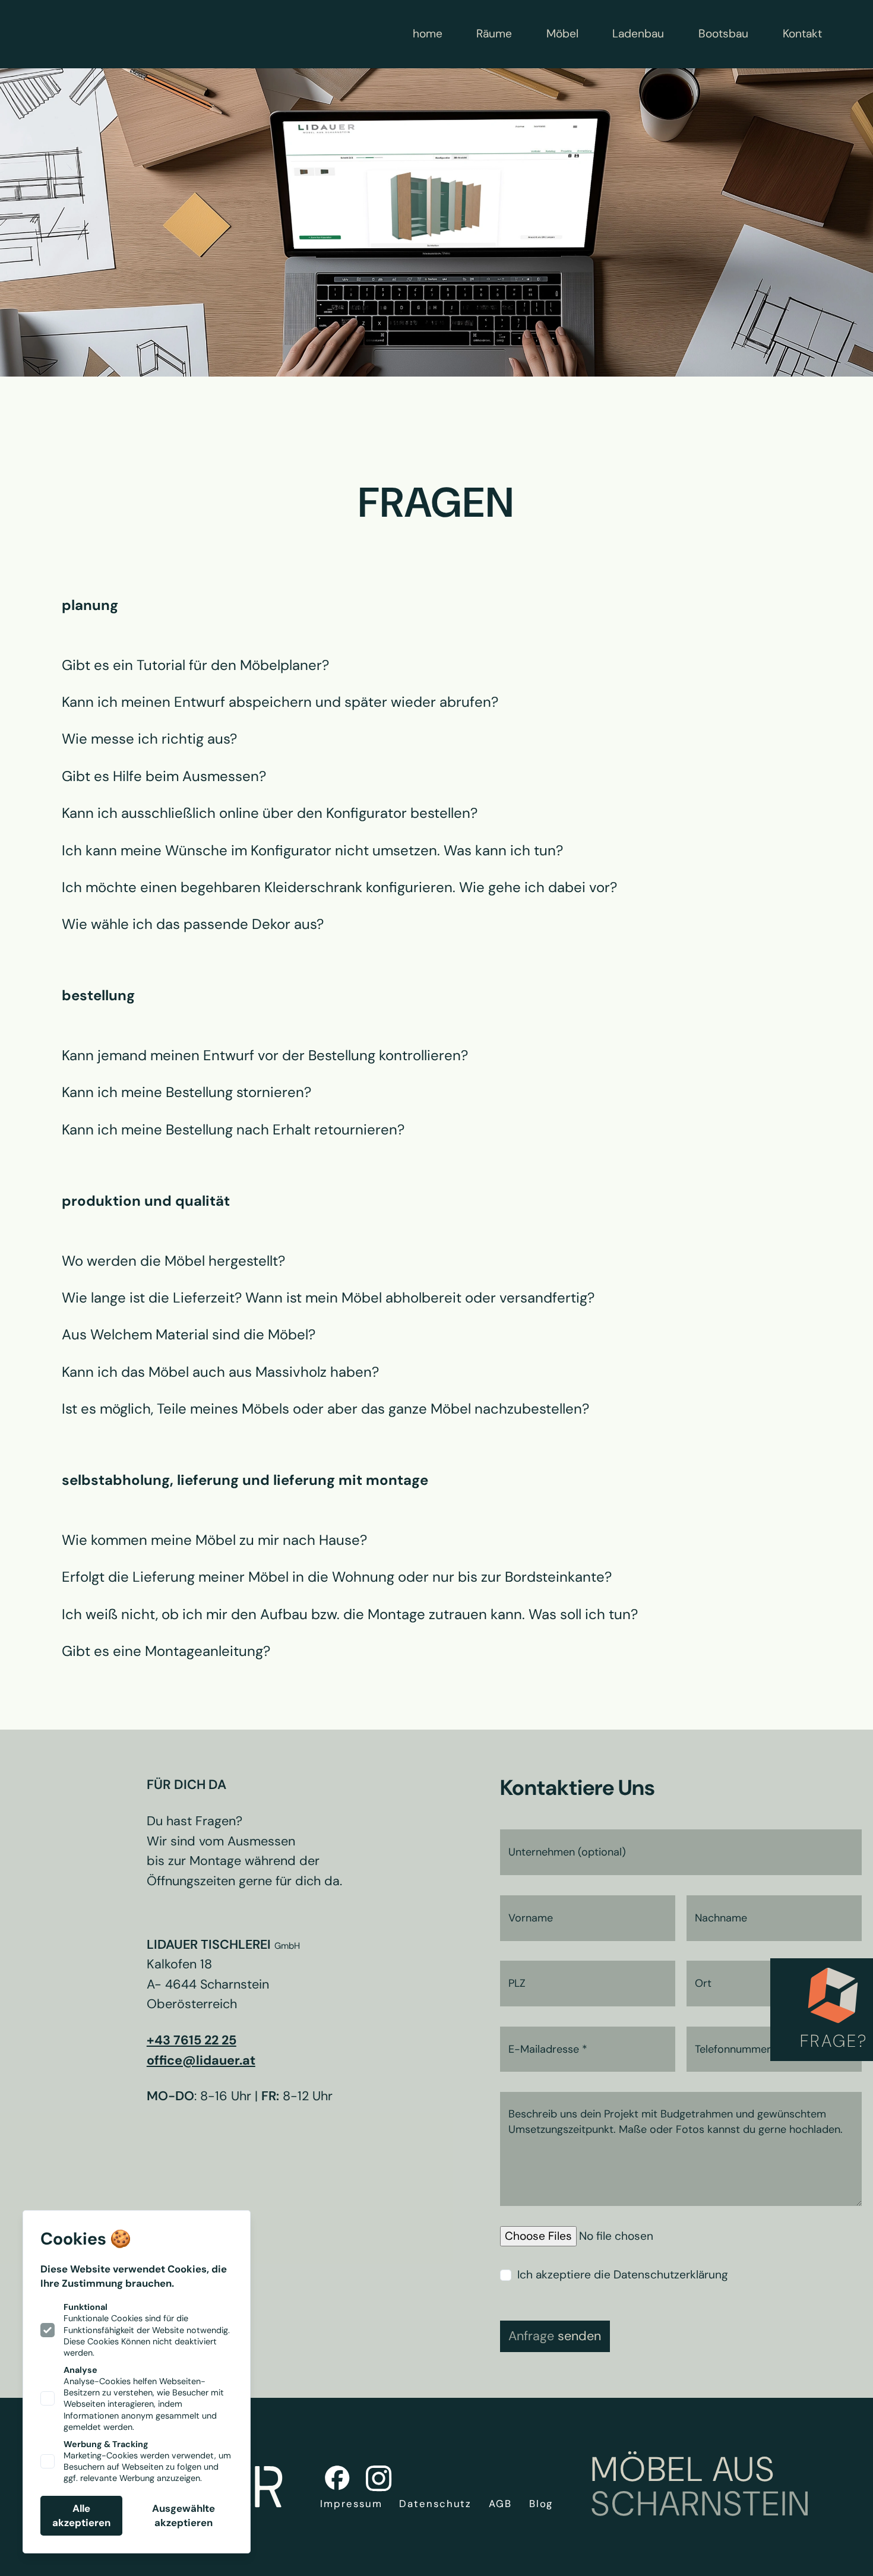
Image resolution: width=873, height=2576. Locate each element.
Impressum (351, 2504)
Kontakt (802, 34)
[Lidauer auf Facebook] (337, 2478)
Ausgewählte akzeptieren (184, 2515)
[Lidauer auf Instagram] (379, 2478)
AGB (500, 2504)
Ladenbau (638, 34)
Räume (494, 34)
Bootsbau (723, 34)
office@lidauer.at (201, 2060)
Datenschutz (435, 2504)
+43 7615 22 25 (192, 2040)
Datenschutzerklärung (671, 2275)
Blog (541, 2504)
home (428, 34)
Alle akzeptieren (81, 2515)
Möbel (562, 34)
